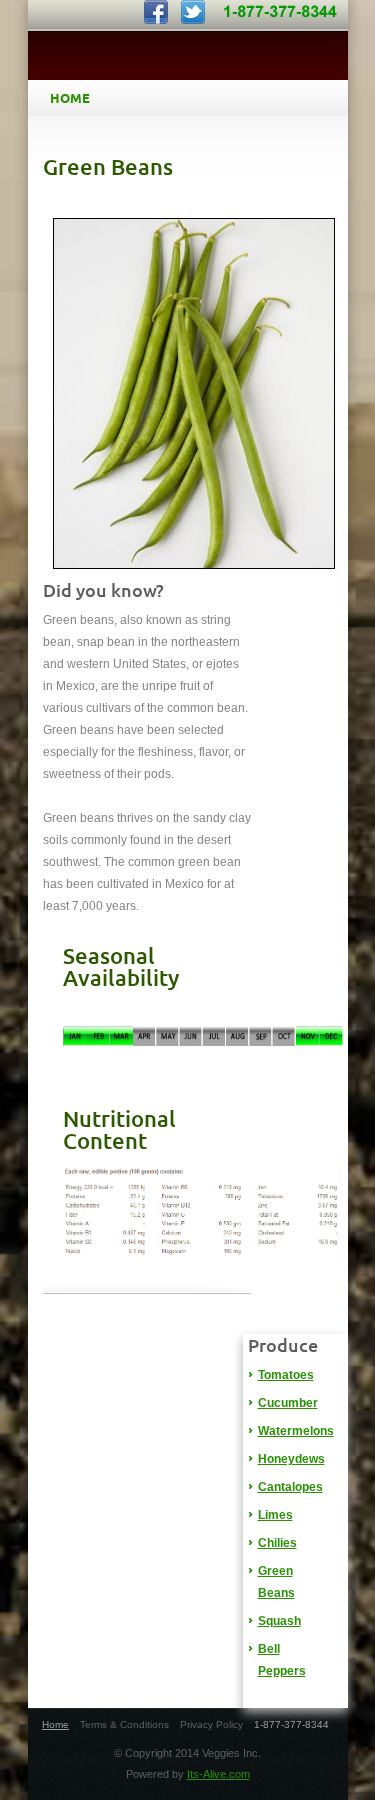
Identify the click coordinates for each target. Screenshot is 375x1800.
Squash (279, 1621)
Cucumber (288, 1403)
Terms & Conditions (124, 1724)
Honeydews (291, 1459)
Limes (275, 1515)
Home (55, 1724)
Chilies (277, 1543)
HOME (70, 97)
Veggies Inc (188, 57)
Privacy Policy (211, 1724)
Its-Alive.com (218, 1774)
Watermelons (296, 1431)
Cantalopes (290, 1487)
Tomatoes (286, 1375)
